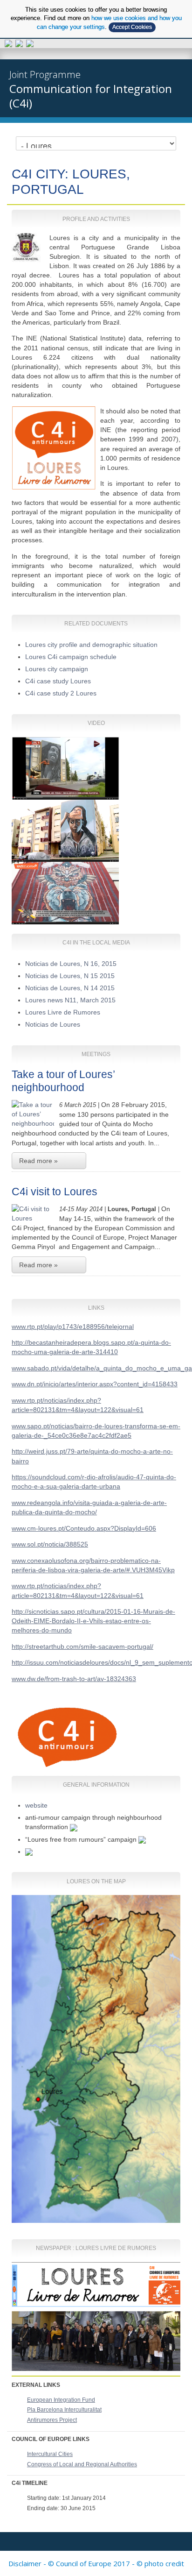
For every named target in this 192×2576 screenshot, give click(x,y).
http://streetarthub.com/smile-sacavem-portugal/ (82, 1646)
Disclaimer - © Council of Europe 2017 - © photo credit (96, 2563)
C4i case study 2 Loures (61, 693)
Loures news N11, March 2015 (70, 1000)
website (36, 1805)
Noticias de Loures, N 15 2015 (70, 976)
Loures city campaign (57, 669)
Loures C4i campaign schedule (71, 657)
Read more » (38, 1161)
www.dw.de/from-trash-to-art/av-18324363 (74, 1679)
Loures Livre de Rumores (65, 1012)
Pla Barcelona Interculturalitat (64, 2410)
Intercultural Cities (50, 2454)
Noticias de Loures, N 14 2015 (70, 988)
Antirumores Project (52, 2420)
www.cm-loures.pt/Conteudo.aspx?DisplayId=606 (84, 1528)
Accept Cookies (132, 27)
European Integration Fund (61, 2400)
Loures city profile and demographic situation (93, 645)
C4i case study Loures (58, 681)
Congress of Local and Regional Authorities (82, 2464)
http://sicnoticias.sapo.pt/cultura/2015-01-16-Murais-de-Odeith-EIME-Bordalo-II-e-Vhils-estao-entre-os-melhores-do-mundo (93, 1621)
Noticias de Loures (53, 1024)
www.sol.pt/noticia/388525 (50, 1544)
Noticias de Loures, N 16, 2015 (71, 964)
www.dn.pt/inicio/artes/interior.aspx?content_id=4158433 (95, 1384)
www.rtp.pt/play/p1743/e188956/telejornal (73, 1327)
